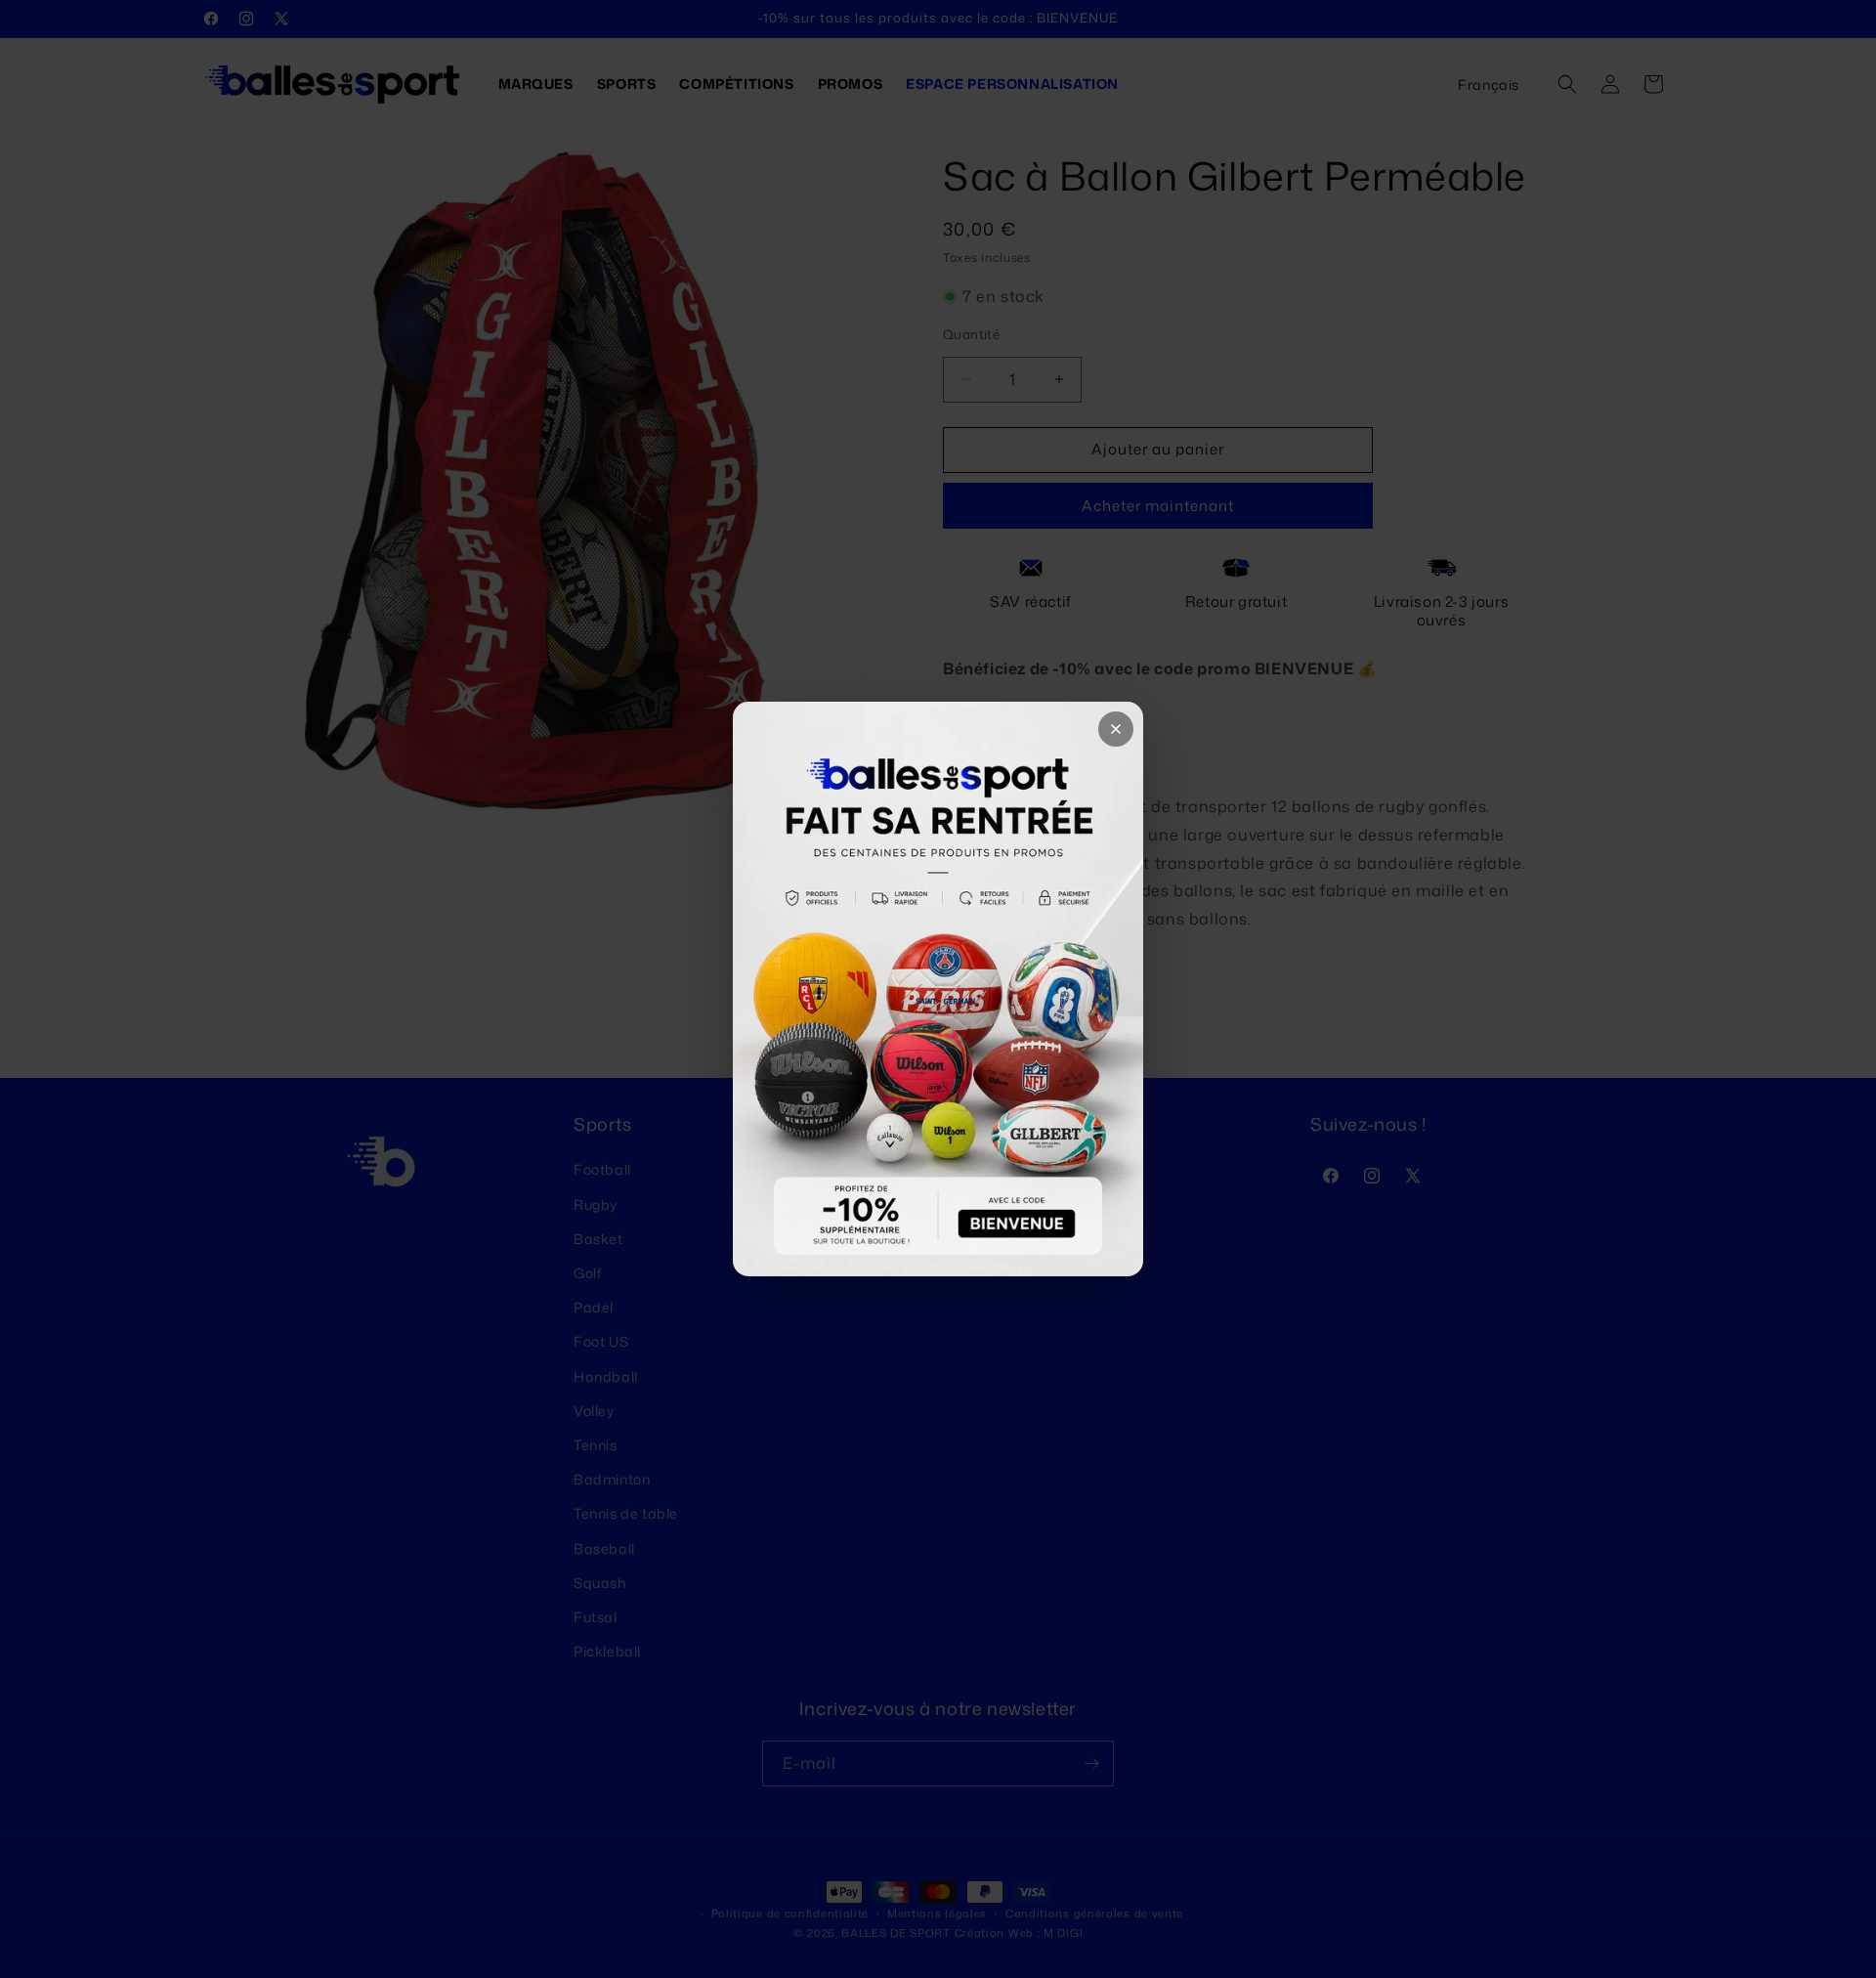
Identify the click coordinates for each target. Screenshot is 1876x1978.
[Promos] (938, 989)
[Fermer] (1116, 729)
